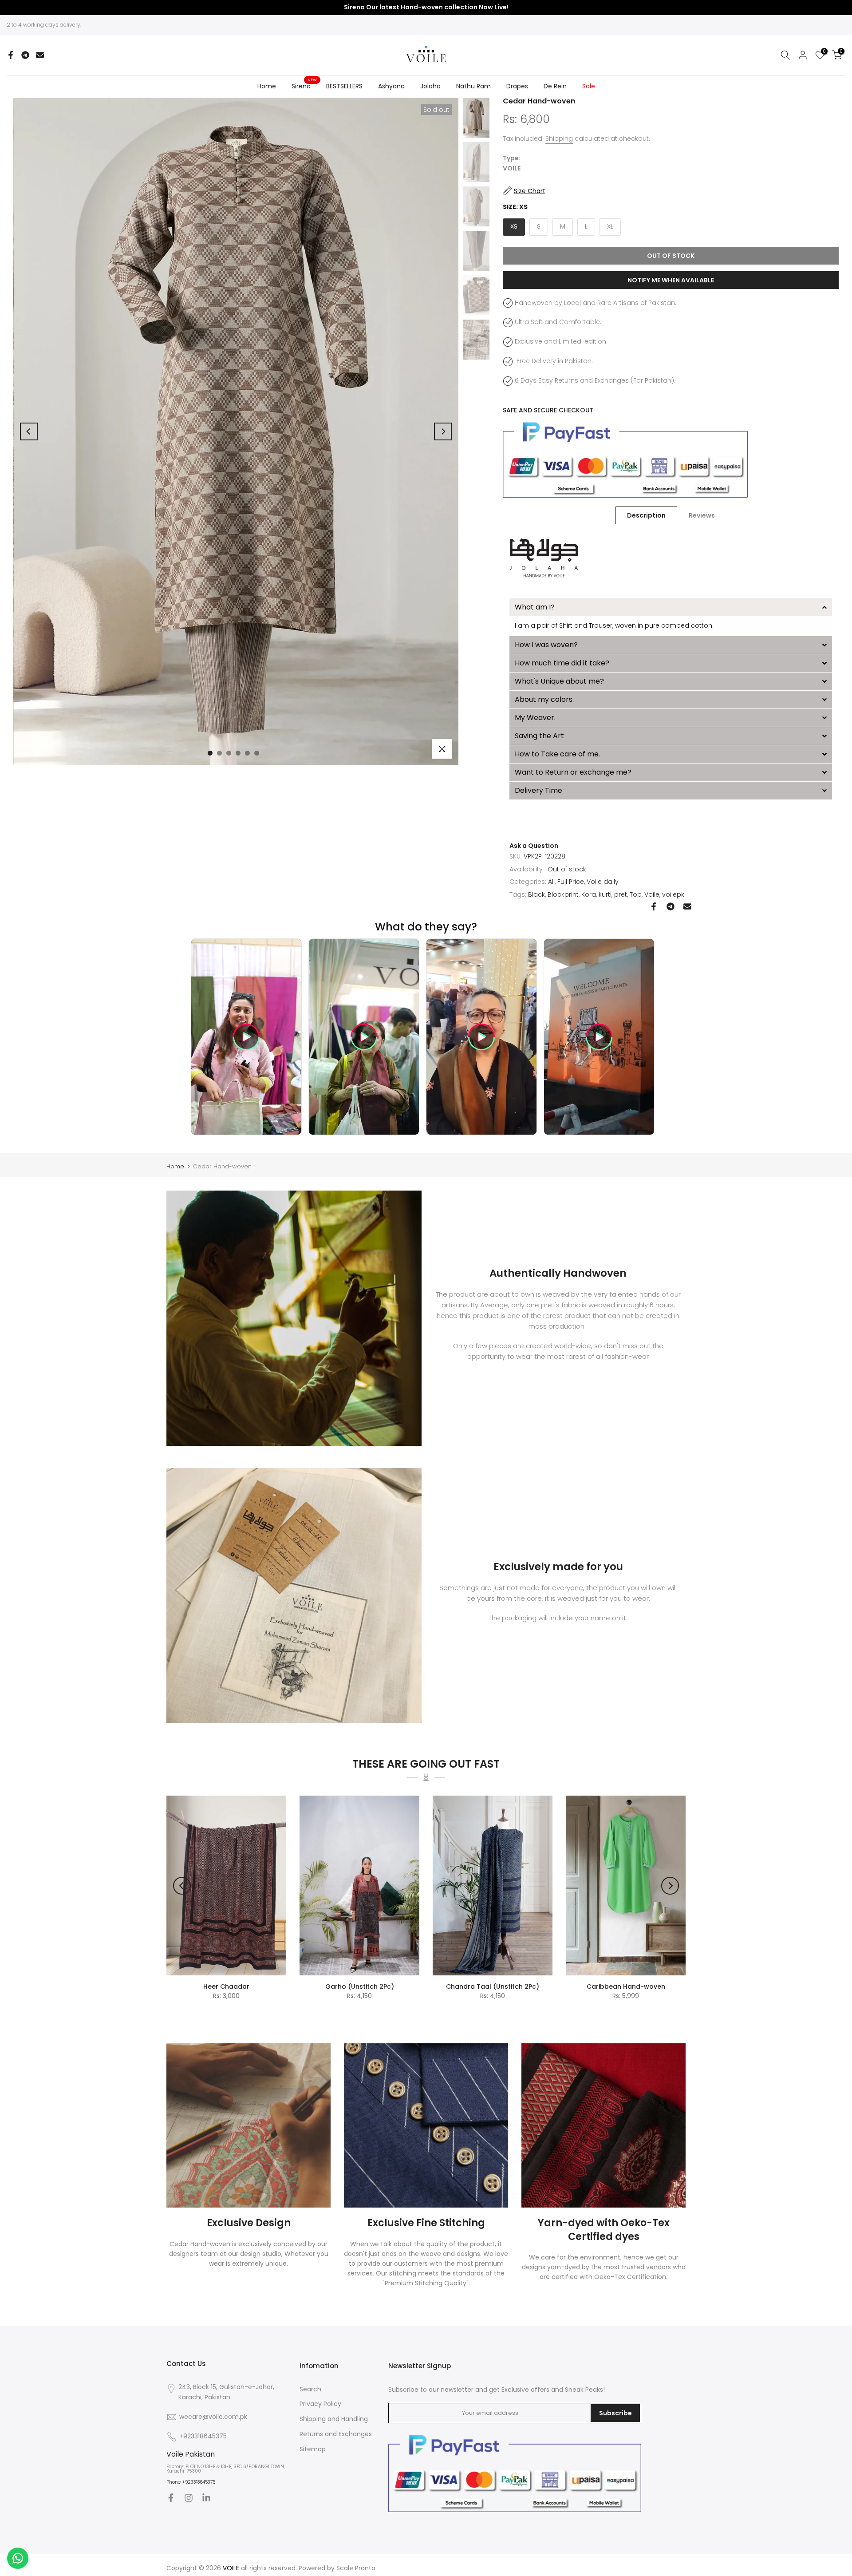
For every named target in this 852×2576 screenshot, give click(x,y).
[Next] (443, 431)
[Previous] (29, 431)
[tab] (671, 607)
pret (621, 894)
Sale (589, 86)
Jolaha (430, 86)
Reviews (702, 515)
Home (267, 86)
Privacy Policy (320, 2404)
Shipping (559, 138)
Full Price (571, 882)
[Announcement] (426, 8)
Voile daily (603, 882)
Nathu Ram (473, 86)
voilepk (673, 894)
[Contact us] (18, 2558)
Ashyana (391, 86)
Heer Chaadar (226, 1986)
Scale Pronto (356, 2568)
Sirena (304, 86)
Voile (652, 894)
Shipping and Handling (334, 2419)
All (551, 882)
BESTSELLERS (344, 86)
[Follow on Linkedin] (206, 2498)
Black (536, 894)
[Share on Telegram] (25, 55)
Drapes (517, 86)
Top (636, 894)
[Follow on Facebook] (171, 2498)
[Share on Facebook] (11, 55)
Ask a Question (534, 846)
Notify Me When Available (671, 280)
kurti (605, 894)
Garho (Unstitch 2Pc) (360, 1986)
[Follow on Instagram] (189, 2498)
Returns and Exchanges (336, 2434)
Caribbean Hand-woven (626, 1986)
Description (646, 515)
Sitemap (313, 2449)
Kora (589, 894)
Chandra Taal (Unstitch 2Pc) (493, 1986)
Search (310, 2389)
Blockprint (563, 894)
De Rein (555, 86)
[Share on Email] (40, 55)
